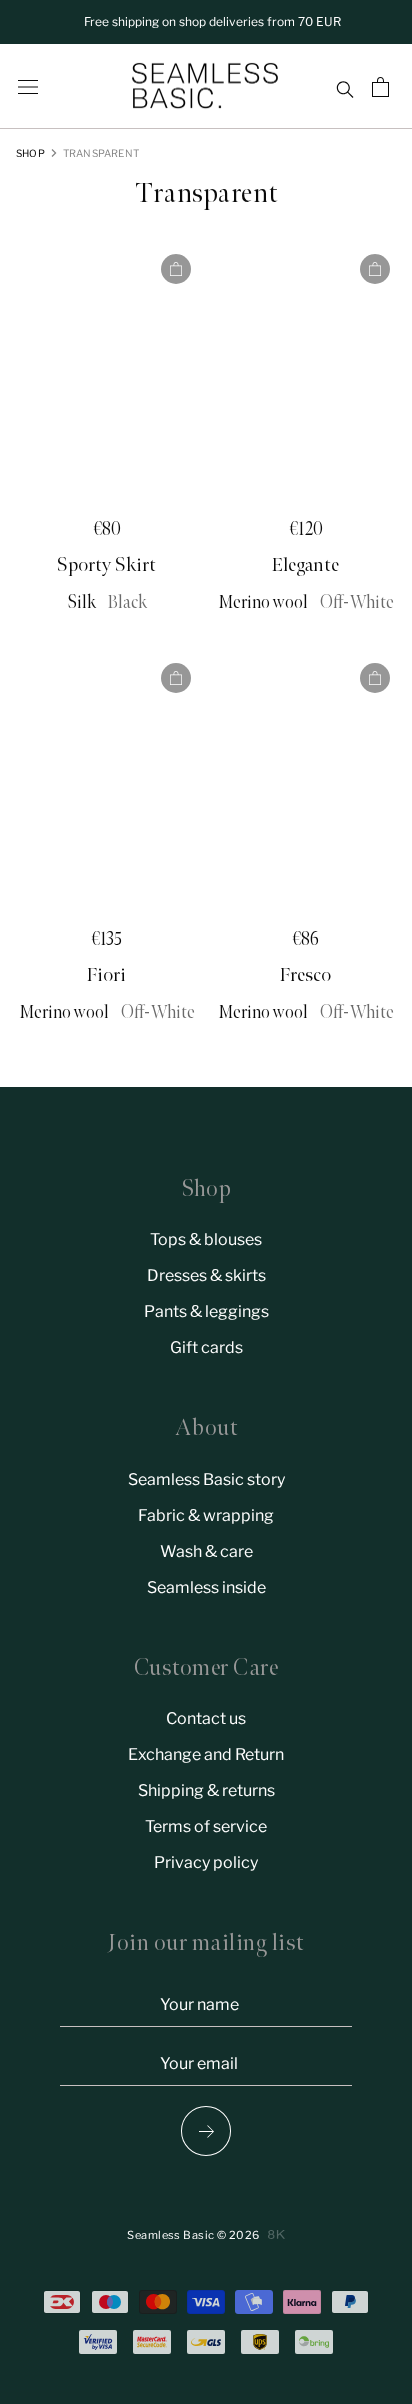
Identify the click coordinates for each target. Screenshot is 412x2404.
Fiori (106, 975)
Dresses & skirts (206, 1275)
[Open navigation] (28, 87)
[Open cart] (383, 87)
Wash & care (206, 1551)
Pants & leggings (206, 1311)
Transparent (101, 153)
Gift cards (206, 1347)
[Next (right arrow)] (206, 2131)
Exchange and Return (206, 1754)
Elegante (305, 565)
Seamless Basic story (206, 1479)
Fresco (305, 975)
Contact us (206, 1718)
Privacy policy (206, 1862)
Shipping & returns (206, 1790)
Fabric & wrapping (206, 1515)
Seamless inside (206, 1587)
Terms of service (206, 1826)
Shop (30, 153)
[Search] (344, 87)
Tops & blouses (206, 1239)
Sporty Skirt (106, 565)
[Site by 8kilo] (276, 2234)
